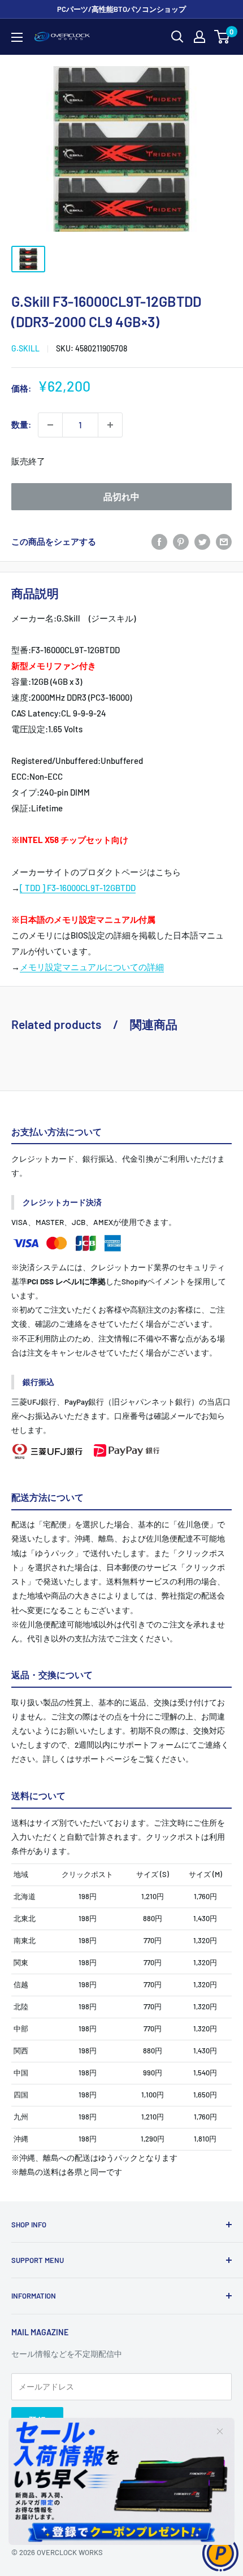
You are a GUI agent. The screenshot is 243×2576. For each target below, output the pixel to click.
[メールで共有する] (224, 541)
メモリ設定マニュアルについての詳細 (92, 967)
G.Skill (25, 348)
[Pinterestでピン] (181, 541)
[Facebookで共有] (159, 541)
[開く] (177, 37)
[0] (222, 37)
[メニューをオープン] (17, 37)
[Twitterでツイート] (202, 541)
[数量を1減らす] (50, 425)
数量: (21, 424)
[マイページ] (199, 37)
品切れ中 (121, 496)
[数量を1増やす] (110, 425)
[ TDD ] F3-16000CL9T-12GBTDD (78, 888)
